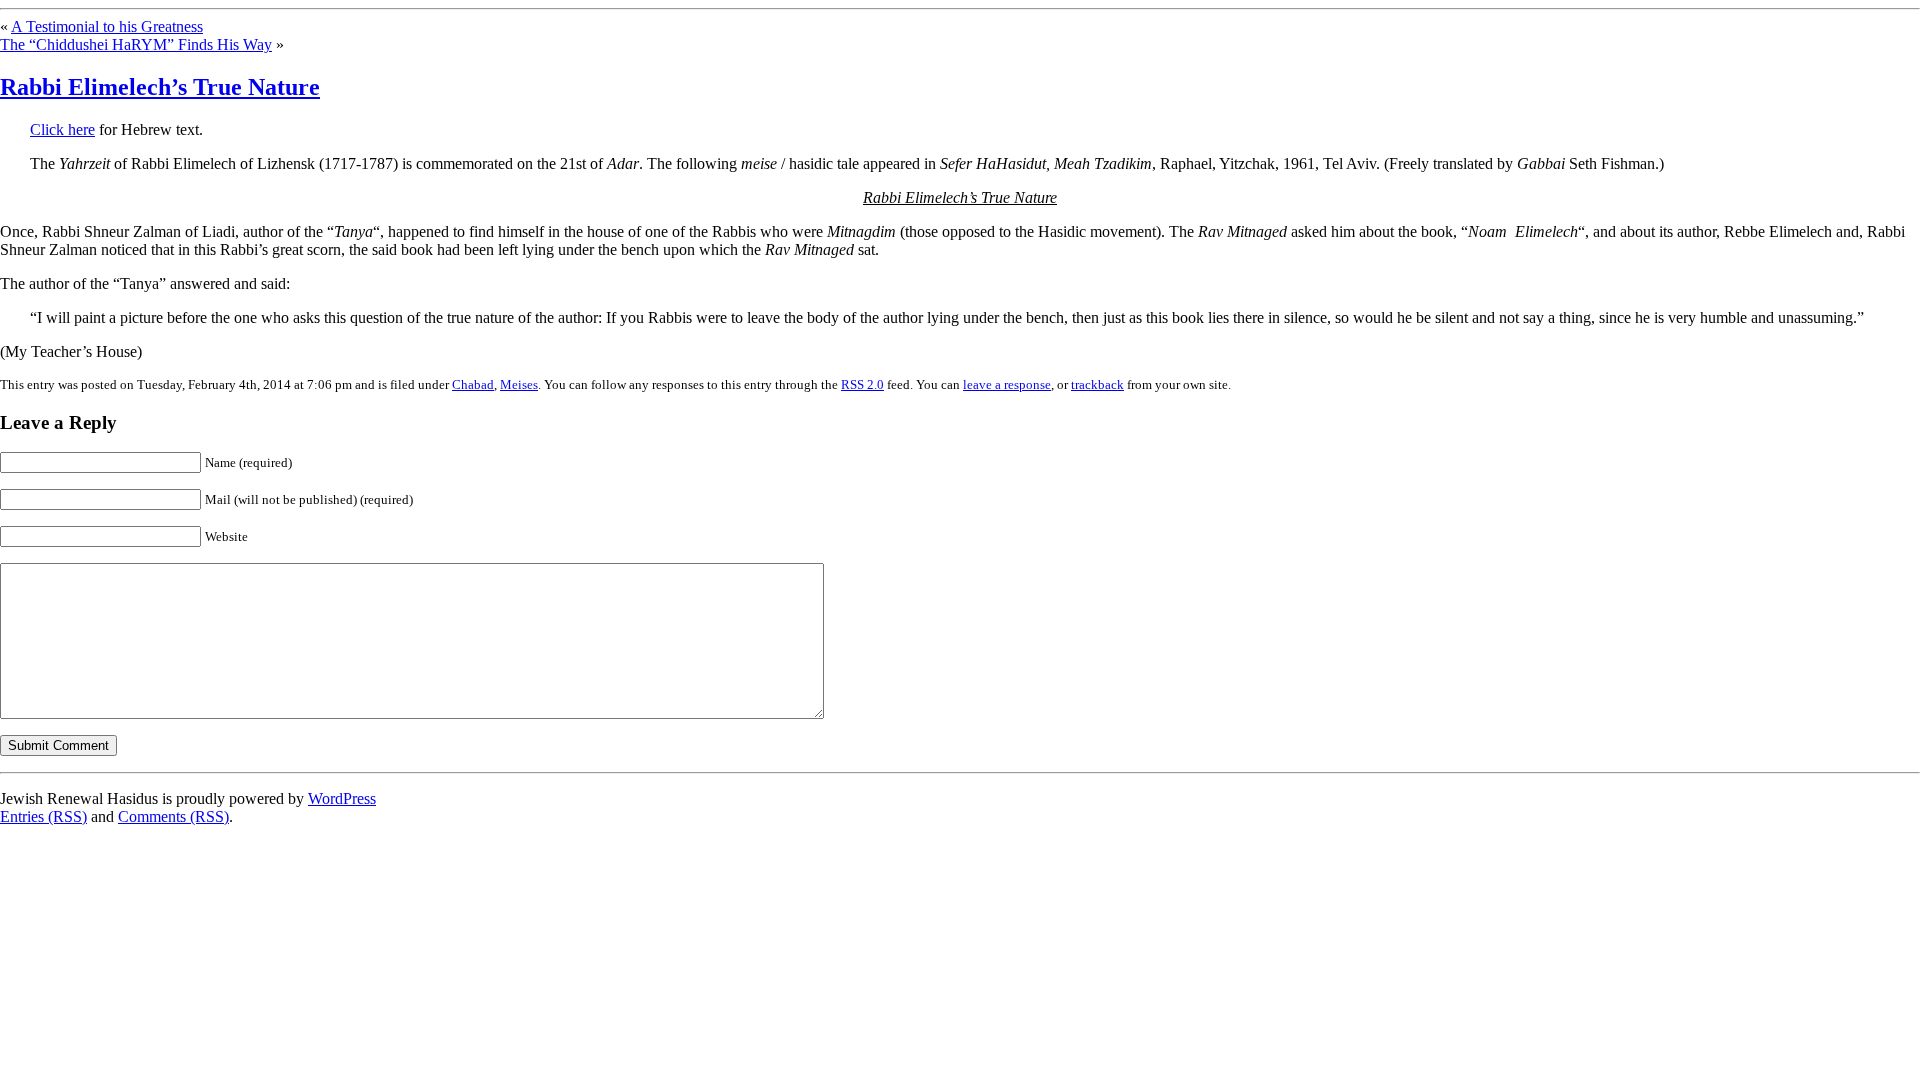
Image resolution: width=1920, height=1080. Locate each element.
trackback (1097, 384)
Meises (519, 384)
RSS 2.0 (862, 384)
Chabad (473, 384)
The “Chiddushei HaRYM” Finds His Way (136, 44)
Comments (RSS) (173, 816)
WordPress (342, 798)
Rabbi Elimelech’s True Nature (160, 87)
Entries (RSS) (43, 816)
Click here (62, 129)
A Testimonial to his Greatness (107, 26)
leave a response (1007, 384)
